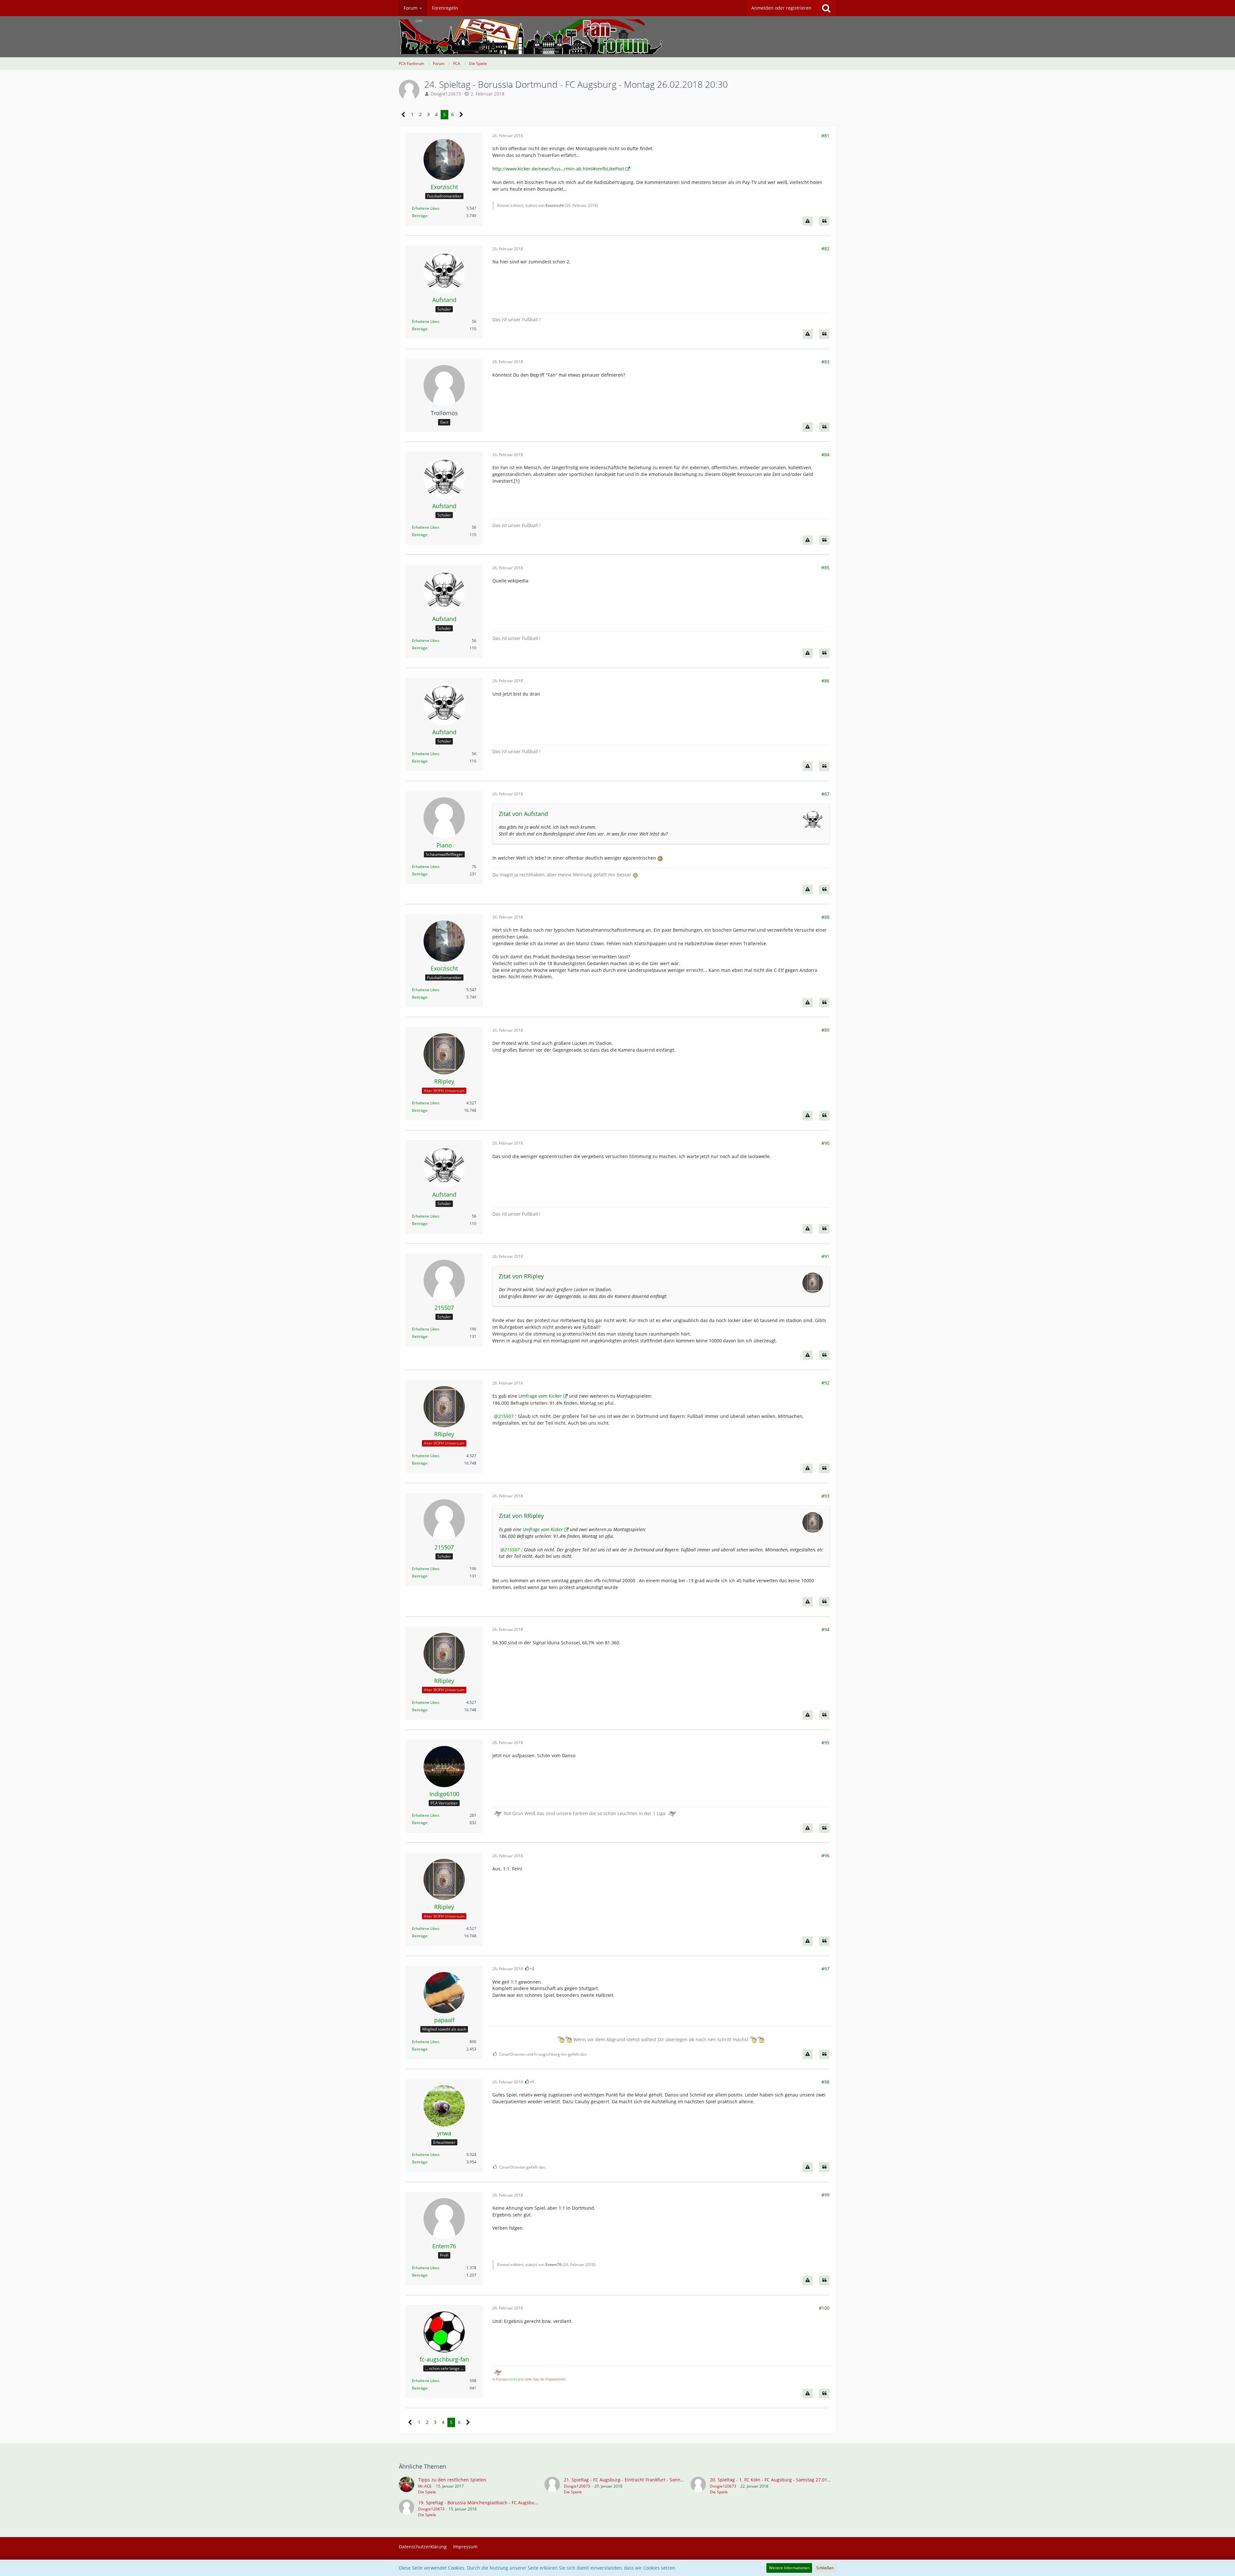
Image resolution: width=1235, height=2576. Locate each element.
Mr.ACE (425, 2486)
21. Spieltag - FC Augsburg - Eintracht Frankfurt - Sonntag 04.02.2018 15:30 (644, 2480)
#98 (825, 2082)
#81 (825, 136)
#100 (824, 2308)
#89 (825, 1030)
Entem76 (553, 2265)
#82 (825, 248)
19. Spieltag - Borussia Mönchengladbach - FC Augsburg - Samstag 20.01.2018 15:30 (508, 2503)
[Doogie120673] (552, 2486)
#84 (825, 455)
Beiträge (420, 216)
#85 (825, 567)
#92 (825, 1383)
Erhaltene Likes (426, 208)
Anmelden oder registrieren (781, 8)
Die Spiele (427, 2492)
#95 (825, 1743)
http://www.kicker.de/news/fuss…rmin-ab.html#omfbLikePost (558, 169)
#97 (825, 1969)
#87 (825, 794)
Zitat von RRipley (521, 1276)
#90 (825, 1143)
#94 (825, 1629)
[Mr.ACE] (407, 2486)
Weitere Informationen (789, 2568)
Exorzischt (555, 205)
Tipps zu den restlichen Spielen (452, 2480)
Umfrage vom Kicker (540, 1396)
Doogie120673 (446, 94)
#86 (825, 681)
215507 (506, 1416)
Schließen (825, 2568)
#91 (825, 1256)
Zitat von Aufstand (523, 814)
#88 (825, 917)
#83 (825, 362)
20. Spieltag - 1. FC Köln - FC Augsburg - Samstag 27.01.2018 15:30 (781, 2480)
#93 (825, 1496)
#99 (825, 2195)
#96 (825, 1855)
